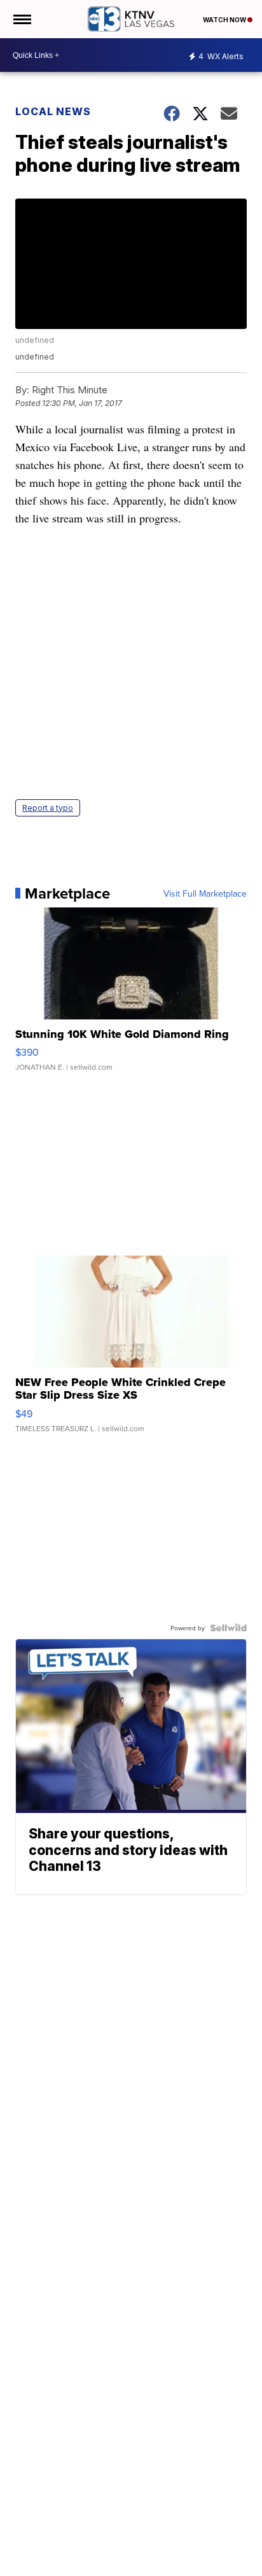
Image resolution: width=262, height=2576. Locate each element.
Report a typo (48, 808)
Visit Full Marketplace (205, 893)
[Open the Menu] (21, 19)
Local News (53, 111)
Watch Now (225, 20)
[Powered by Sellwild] (228, 1628)
